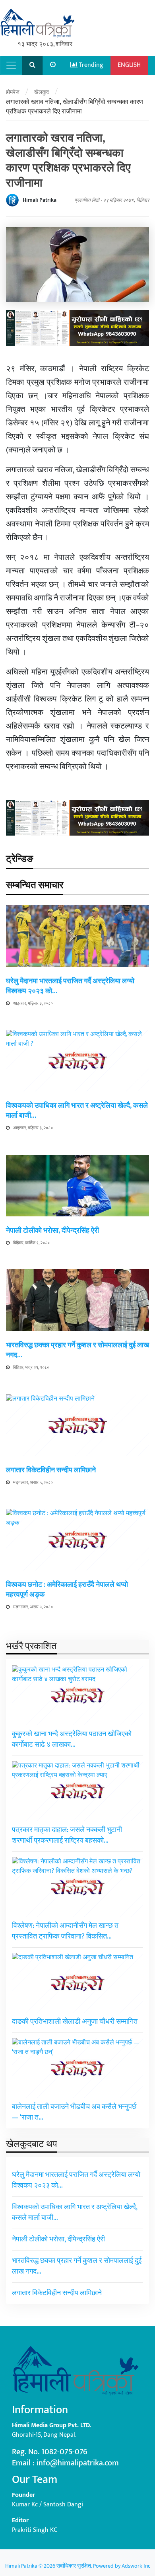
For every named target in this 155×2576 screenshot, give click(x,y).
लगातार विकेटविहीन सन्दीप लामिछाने (51, 1470)
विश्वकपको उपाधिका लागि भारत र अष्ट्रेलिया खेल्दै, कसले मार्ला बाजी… (77, 1111)
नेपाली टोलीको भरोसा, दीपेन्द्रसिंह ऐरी (52, 1231)
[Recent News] (53, 65)
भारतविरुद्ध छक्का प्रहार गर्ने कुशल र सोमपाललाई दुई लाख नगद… (77, 1350)
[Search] (33, 65)
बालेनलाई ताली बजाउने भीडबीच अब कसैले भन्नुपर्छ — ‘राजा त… (74, 2112)
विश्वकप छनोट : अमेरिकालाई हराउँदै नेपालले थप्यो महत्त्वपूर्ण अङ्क (67, 1590)
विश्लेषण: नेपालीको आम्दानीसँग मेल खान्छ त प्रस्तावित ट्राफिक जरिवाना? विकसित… (65, 1931)
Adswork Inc (136, 2566)
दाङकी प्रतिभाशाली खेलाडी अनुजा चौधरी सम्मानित (75, 2022)
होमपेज (13, 92)
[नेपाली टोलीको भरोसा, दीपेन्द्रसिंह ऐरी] (77, 1185)
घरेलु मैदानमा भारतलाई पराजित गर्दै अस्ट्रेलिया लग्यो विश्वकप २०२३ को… (70, 986)
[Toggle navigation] (11, 65)
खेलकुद (42, 92)
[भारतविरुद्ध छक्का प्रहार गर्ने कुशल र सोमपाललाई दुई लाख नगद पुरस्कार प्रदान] (77, 1300)
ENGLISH (129, 65)
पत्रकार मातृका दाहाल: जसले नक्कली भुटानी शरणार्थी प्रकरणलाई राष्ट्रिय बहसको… (67, 1835)
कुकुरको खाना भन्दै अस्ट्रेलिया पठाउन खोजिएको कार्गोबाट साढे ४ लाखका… (72, 1739)
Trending (90, 65)
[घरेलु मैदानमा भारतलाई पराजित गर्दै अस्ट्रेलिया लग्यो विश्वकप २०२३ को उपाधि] (77, 936)
